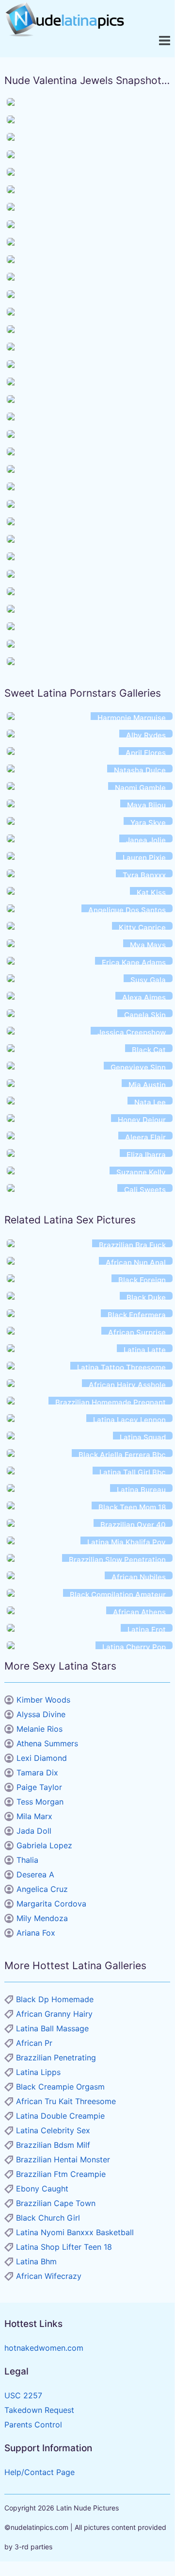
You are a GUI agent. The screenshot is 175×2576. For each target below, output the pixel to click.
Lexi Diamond (42, 1758)
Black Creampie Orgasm (60, 2087)
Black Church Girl (48, 2218)
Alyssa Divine (41, 1714)
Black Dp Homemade (55, 1999)
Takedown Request (39, 2410)
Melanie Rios (40, 1729)
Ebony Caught (42, 2189)
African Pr (34, 2043)
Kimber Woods (43, 1700)
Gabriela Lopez (44, 1845)
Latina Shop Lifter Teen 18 (64, 2247)
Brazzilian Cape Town (56, 2203)
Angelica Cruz (42, 1889)
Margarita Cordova (51, 1904)
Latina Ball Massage (52, 2028)
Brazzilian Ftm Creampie (61, 2174)
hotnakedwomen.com (44, 2348)
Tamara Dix (37, 1773)
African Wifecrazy (49, 2276)
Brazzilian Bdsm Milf (53, 2145)
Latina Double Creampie (60, 2116)
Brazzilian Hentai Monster (63, 2159)
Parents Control (33, 2425)
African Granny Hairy (54, 2014)
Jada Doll (34, 1831)
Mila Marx (34, 1816)
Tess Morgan (40, 1802)
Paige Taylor (39, 1787)
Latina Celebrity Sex (53, 2130)
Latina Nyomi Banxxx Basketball (75, 2232)
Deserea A (35, 1874)
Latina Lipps (38, 2072)
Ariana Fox (36, 1933)
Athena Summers (47, 1743)
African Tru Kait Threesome (66, 2101)
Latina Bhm (36, 2261)
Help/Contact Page (40, 2472)
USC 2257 (23, 2395)
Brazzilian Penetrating (56, 2057)
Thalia (27, 1860)
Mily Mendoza (42, 1918)
